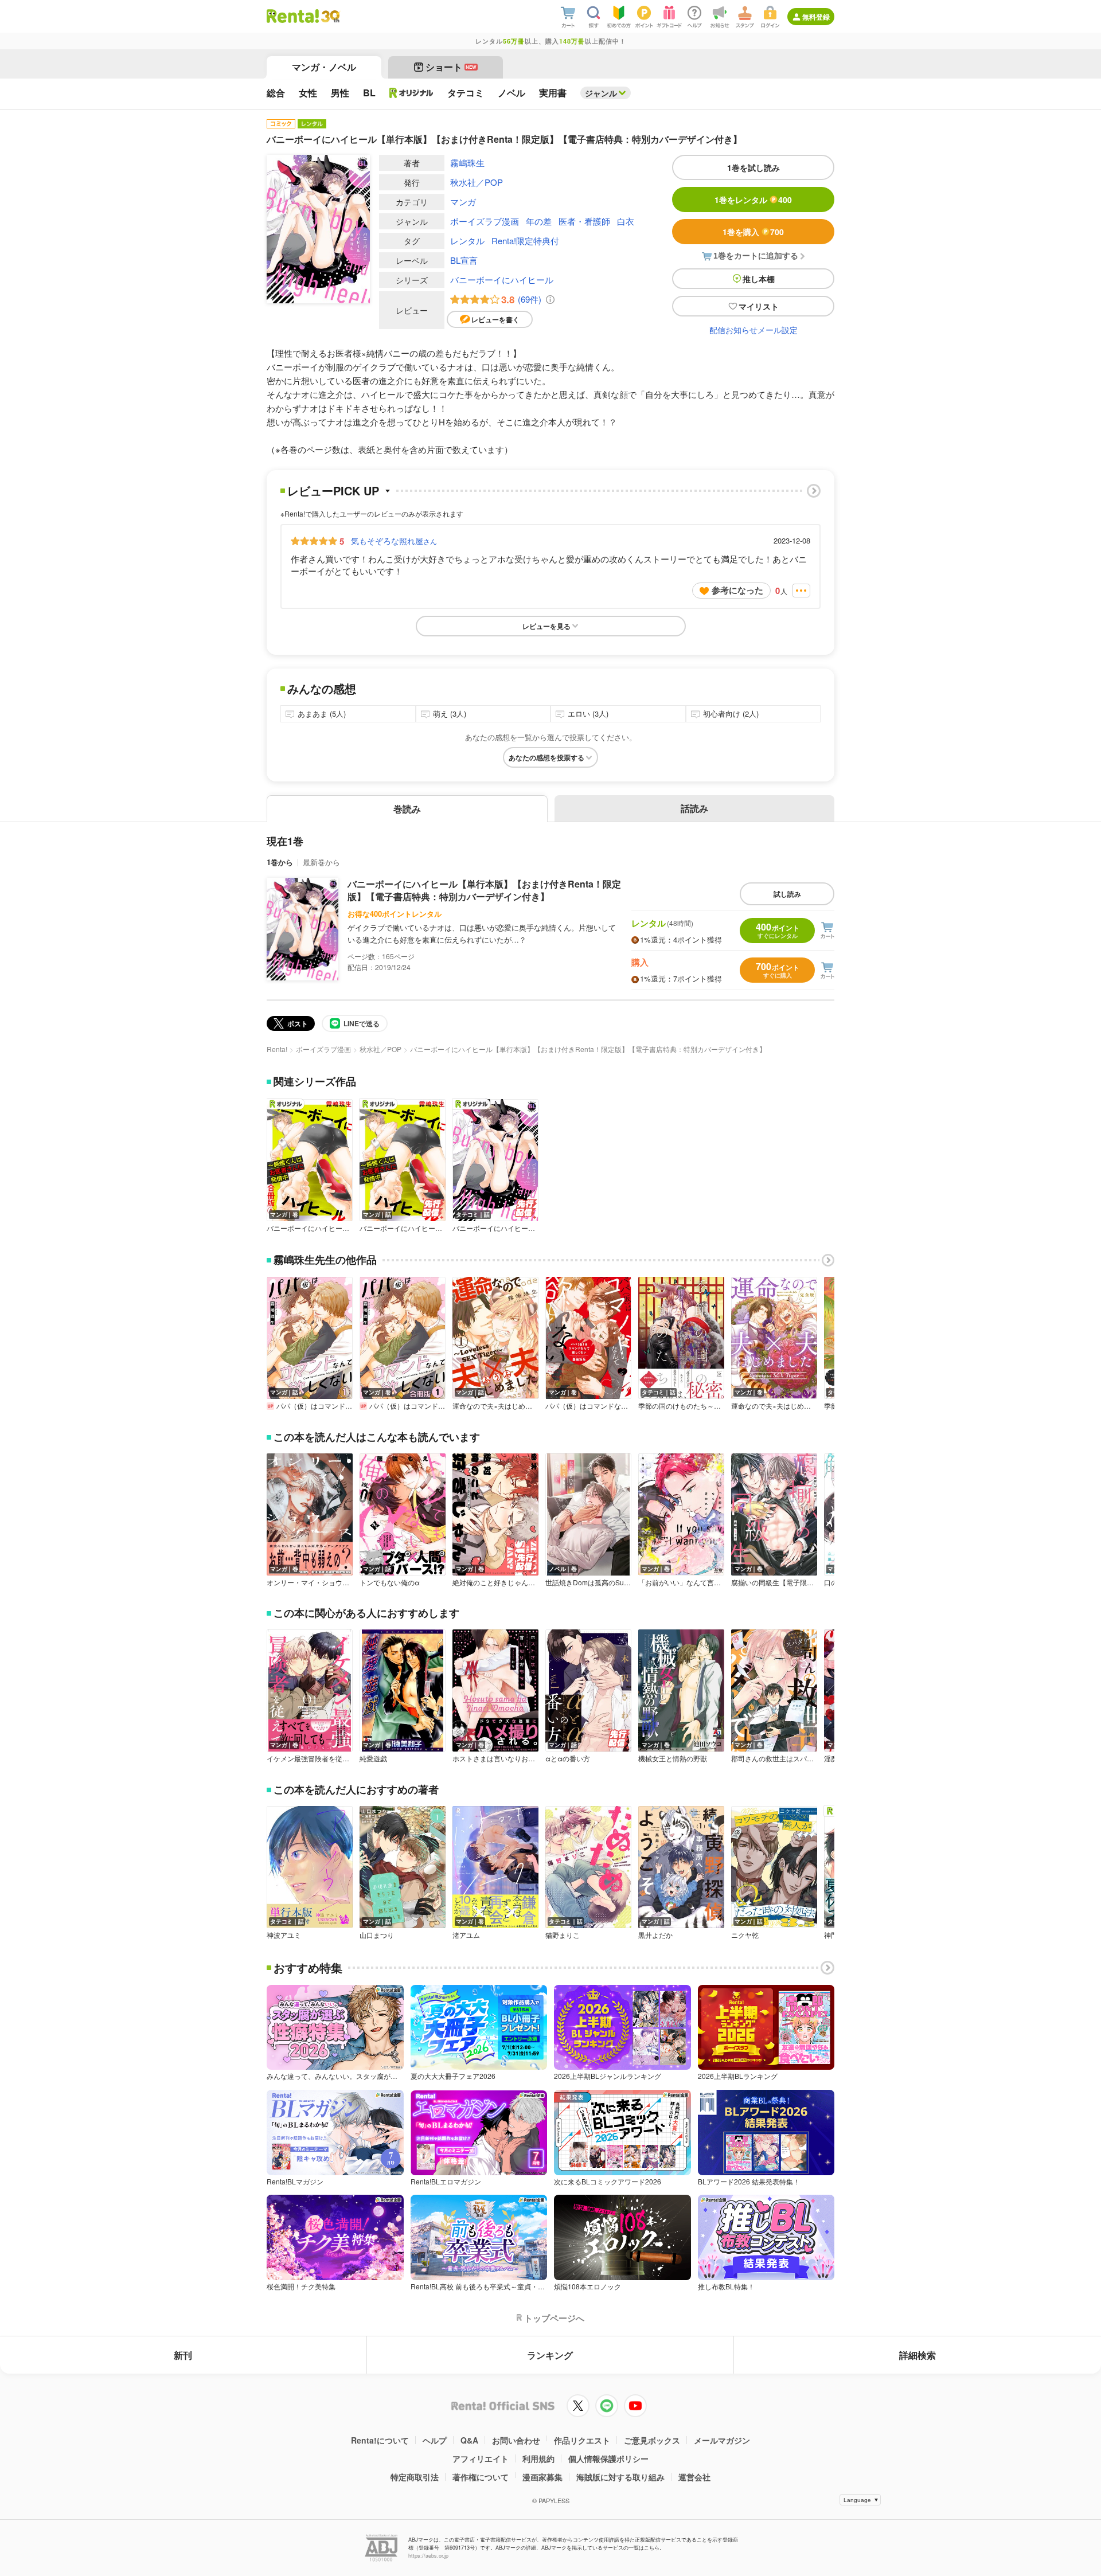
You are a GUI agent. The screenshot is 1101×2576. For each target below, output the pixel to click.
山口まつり (377, 1935)
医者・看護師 (584, 221)
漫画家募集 (542, 2477)
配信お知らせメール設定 (753, 330)
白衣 (626, 221)
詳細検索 (918, 2355)
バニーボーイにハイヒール (502, 280)
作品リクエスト (582, 2440)
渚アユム (466, 1935)
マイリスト (759, 306)
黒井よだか (655, 1935)
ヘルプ (435, 2440)
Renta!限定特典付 (525, 241)
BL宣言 (464, 260)
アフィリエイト (481, 2458)
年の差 (539, 221)
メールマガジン (722, 2440)
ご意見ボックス (652, 2440)
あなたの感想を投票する (546, 757)
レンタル (467, 241)
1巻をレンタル (753, 200)
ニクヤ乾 (745, 1935)
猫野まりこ (563, 1935)
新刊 (183, 2355)
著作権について (481, 2477)
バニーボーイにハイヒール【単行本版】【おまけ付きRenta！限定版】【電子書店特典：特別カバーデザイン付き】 (484, 890)
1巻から (280, 862)
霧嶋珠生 (467, 163)
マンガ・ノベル (324, 67)
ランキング (550, 2355)
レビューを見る (546, 626)
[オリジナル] (411, 93)
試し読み (787, 894)
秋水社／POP (477, 182)
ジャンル (601, 93)
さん (394, 541)
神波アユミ (284, 1935)
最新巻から (321, 862)
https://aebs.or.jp (428, 2556)
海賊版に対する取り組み (620, 2477)
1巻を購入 (753, 232)
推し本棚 (759, 279)
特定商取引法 (415, 2477)
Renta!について (380, 2440)
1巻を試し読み (753, 167)
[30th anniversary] (330, 16)
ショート (451, 67)
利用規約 (538, 2458)
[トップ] (293, 16)
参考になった (737, 590)
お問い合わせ (516, 2440)
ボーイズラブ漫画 (485, 221)
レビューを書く (495, 319)
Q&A (469, 2440)
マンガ (463, 202)
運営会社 (694, 2477)
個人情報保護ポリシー (608, 2458)
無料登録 (816, 17)
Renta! (277, 1049)
